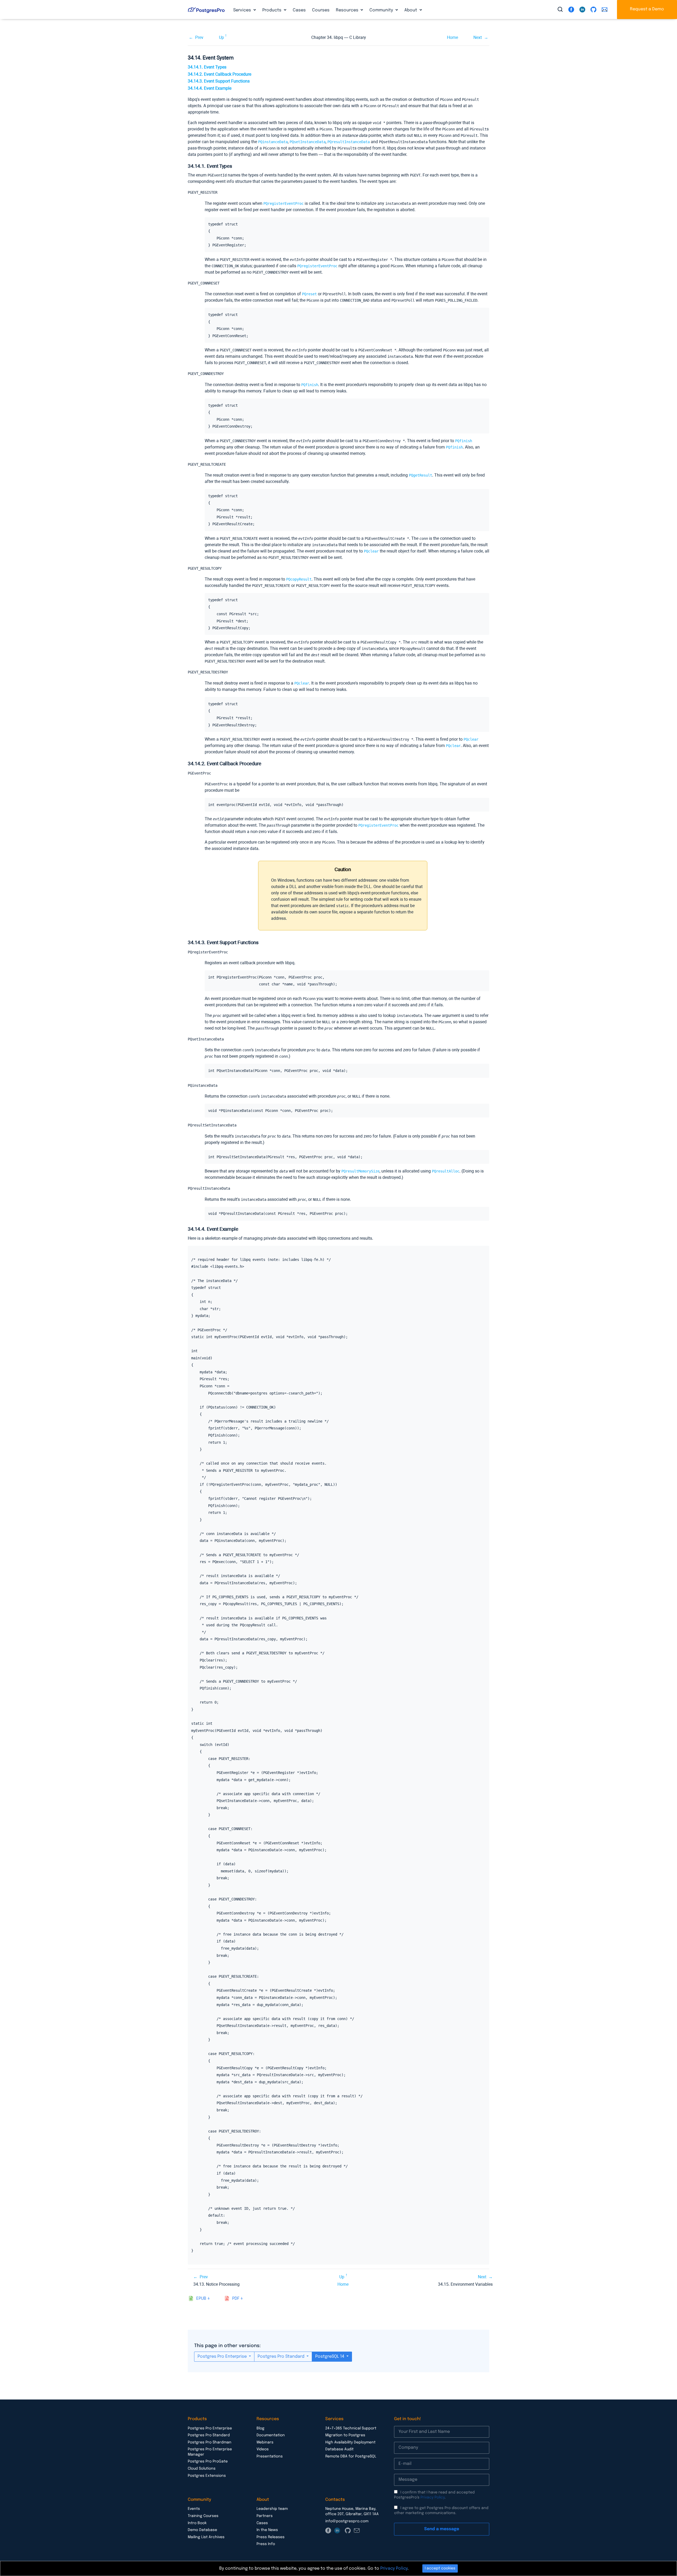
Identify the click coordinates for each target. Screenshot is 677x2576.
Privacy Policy (433, 2497)
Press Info (266, 2544)
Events (194, 2509)
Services (243, 10)
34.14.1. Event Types (207, 67)
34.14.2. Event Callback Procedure (219, 74)
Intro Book (197, 2523)
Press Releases (271, 2537)
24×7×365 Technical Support (351, 2428)
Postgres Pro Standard (282, 2357)
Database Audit (339, 2449)
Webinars (265, 2442)
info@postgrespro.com (347, 2521)
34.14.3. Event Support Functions (219, 81)
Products (272, 10)
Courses (321, 10)
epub (201, 2299)
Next (478, 37)
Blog (260, 2428)
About (411, 10)
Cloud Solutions (202, 2469)
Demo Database (202, 2530)
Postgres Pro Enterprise (223, 2357)
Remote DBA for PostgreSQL (351, 2456)
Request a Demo (647, 9)
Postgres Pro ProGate (208, 2461)
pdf (236, 2299)
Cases (299, 10)
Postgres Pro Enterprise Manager (210, 2452)
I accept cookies (440, 2568)
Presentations (270, 2456)
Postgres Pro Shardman (210, 2442)
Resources (348, 10)
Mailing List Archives (206, 2537)
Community (382, 10)
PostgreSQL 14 (330, 2357)
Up (221, 37)
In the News (267, 2530)
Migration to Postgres (345, 2435)
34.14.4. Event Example (210, 88)
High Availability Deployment (350, 2442)
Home (452, 37)
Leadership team (272, 2509)
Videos (263, 2449)
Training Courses (203, 2516)
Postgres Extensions (207, 2476)
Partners (265, 2516)
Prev (199, 37)
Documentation (271, 2435)
